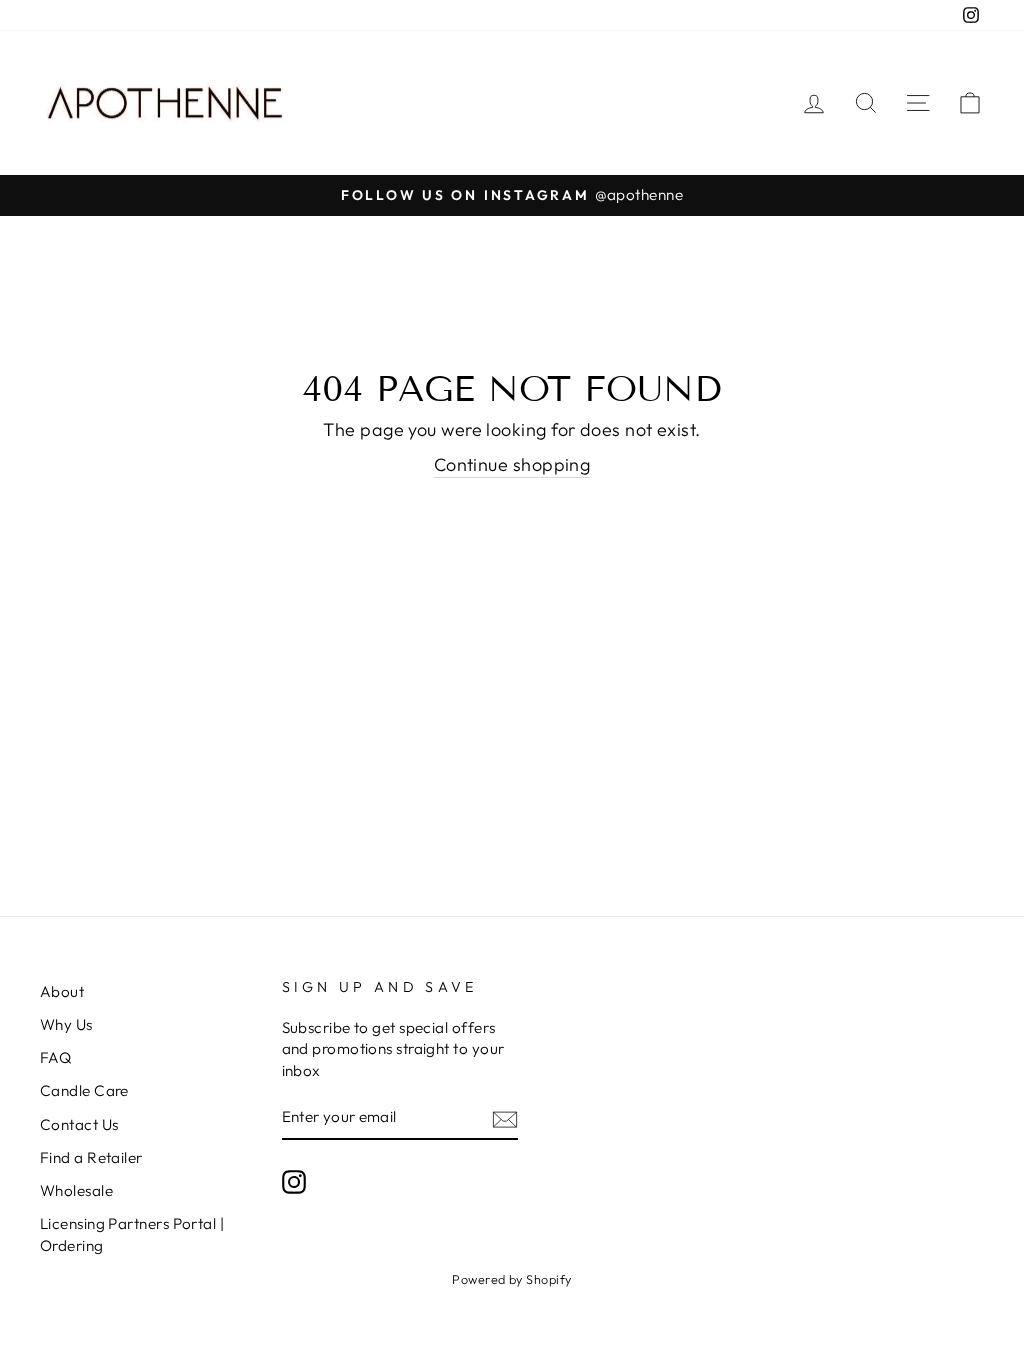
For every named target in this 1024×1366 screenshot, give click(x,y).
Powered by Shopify (511, 1279)
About (62, 991)
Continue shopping (512, 464)
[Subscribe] (505, 1117)
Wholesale (76, 1190)
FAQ (55, 1057)
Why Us (66, 1024)
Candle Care (84, 1090)
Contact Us (79, 1124)
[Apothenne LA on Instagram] (294, 1182)
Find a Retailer (91, 1157)
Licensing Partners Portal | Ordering (132, 1234)
